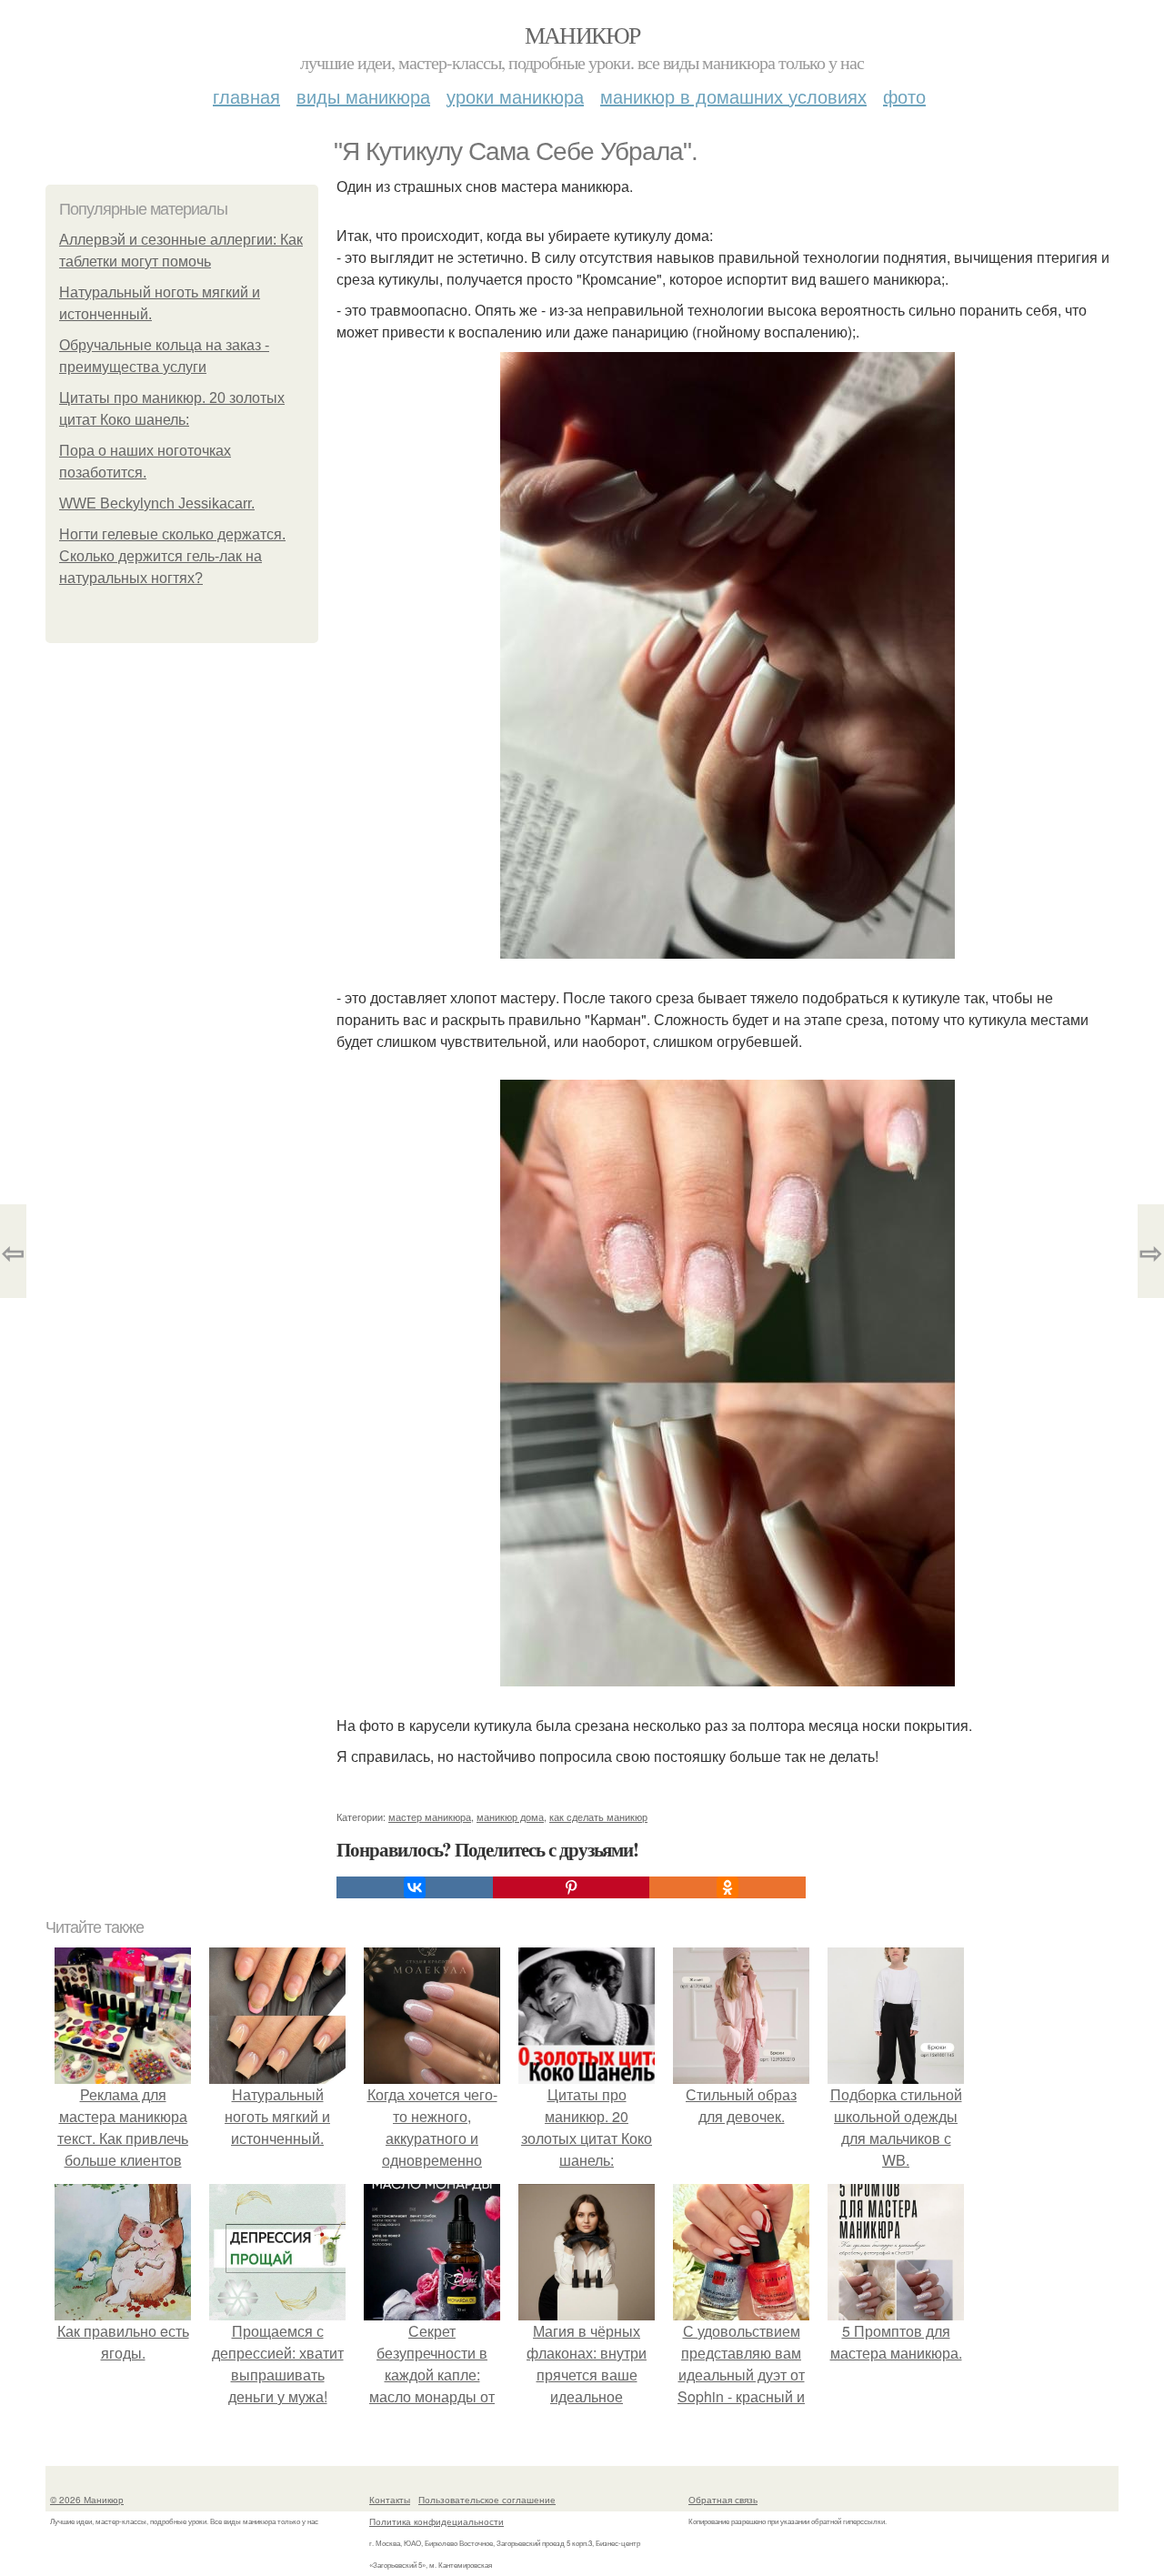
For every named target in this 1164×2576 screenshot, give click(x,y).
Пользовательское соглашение (487, 2500)
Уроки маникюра (515, 96)
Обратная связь (723, 2500)
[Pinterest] (571, 1887)
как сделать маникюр (598, 1816)
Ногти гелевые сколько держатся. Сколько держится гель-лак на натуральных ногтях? (172, 556)
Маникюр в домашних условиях (733, 96)
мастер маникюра (430, 1816)
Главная (246, 96)
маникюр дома (510, 1816)
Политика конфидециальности (436, 2521)
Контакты (390, 2500)
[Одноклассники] (727, 1887)
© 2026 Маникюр (87, 2500)
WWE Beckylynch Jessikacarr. (157, 503)
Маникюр (582, 35)
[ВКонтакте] (415, 1887)
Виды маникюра (363, 96)
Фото (904, 96)
